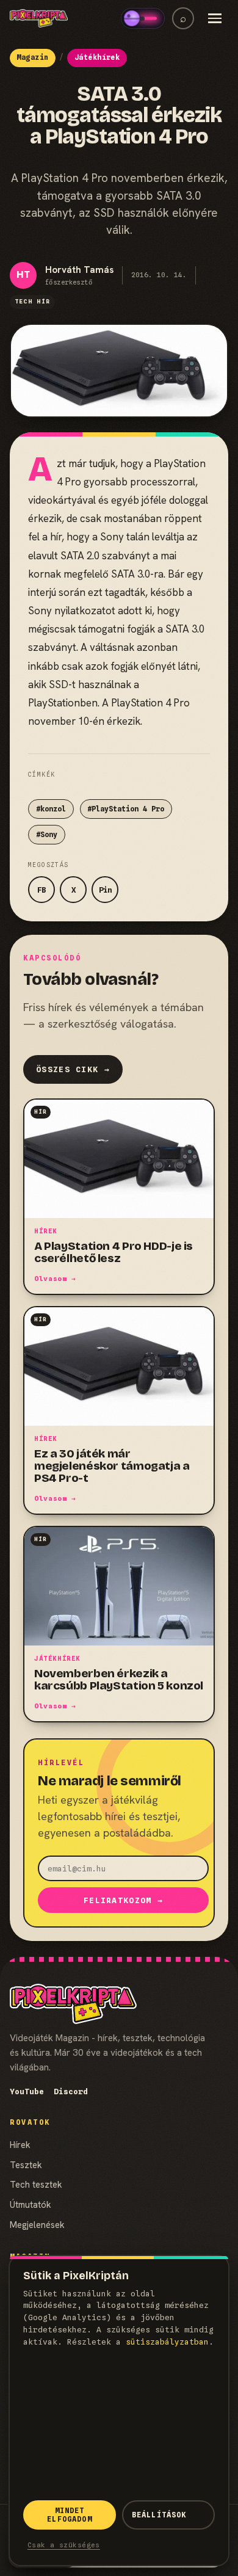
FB (41, 890)
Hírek (20, 2145)
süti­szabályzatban (167, 2342)
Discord (71, 2092)
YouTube (27, 2092)
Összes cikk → (73, 1069)
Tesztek (26, 2165)
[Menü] (215, 18)
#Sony (47, 835)
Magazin (32, 57)
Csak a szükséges (64, 2545)
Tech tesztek (36, 2184)
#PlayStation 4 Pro (126, 809)
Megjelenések (37, 2225)
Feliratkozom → (123, 1900)
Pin (105, 890)
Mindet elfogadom (69, 2515)
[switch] (143, 18)
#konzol (51, 809)
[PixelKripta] (39, 18)
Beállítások (159, 2515)
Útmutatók (31, 2204)
